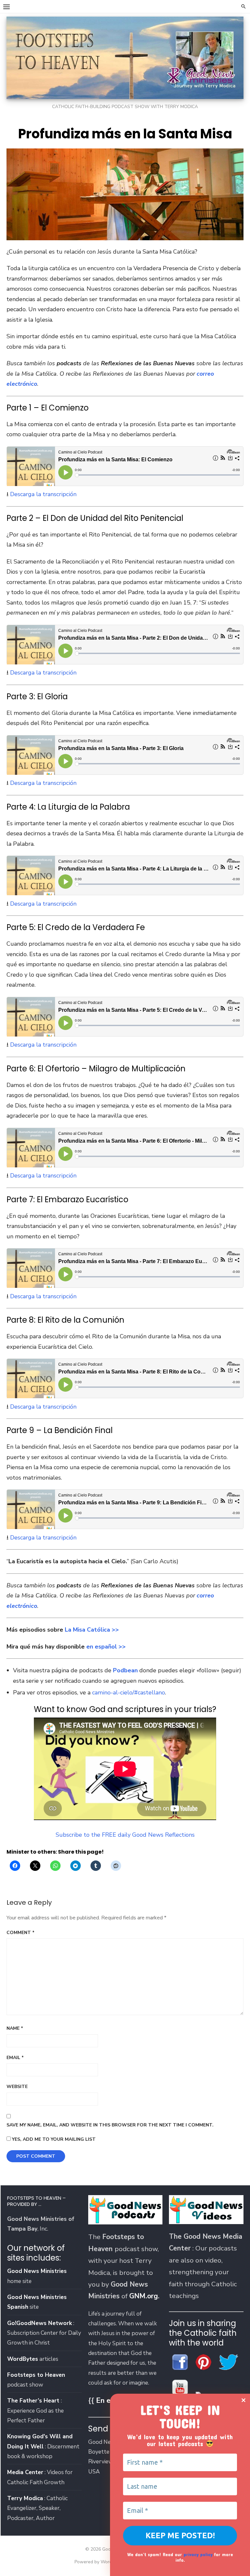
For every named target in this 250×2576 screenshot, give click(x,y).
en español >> (106, 1647)
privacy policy (198, 2554)
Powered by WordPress (99, 2562)
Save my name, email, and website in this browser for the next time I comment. (110, 2125)
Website (17, 2087)
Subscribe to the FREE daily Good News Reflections (125, 1835)
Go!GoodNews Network (40, 2323)
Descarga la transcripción (43, 494)
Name (15, 2028)
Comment (21, 1933)
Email (15, 2058)
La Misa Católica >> (92, 1630)
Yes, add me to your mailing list (53, 2139)
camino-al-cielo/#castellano (129, 1692)
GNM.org (144, 2296)
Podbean (125, 1670)
